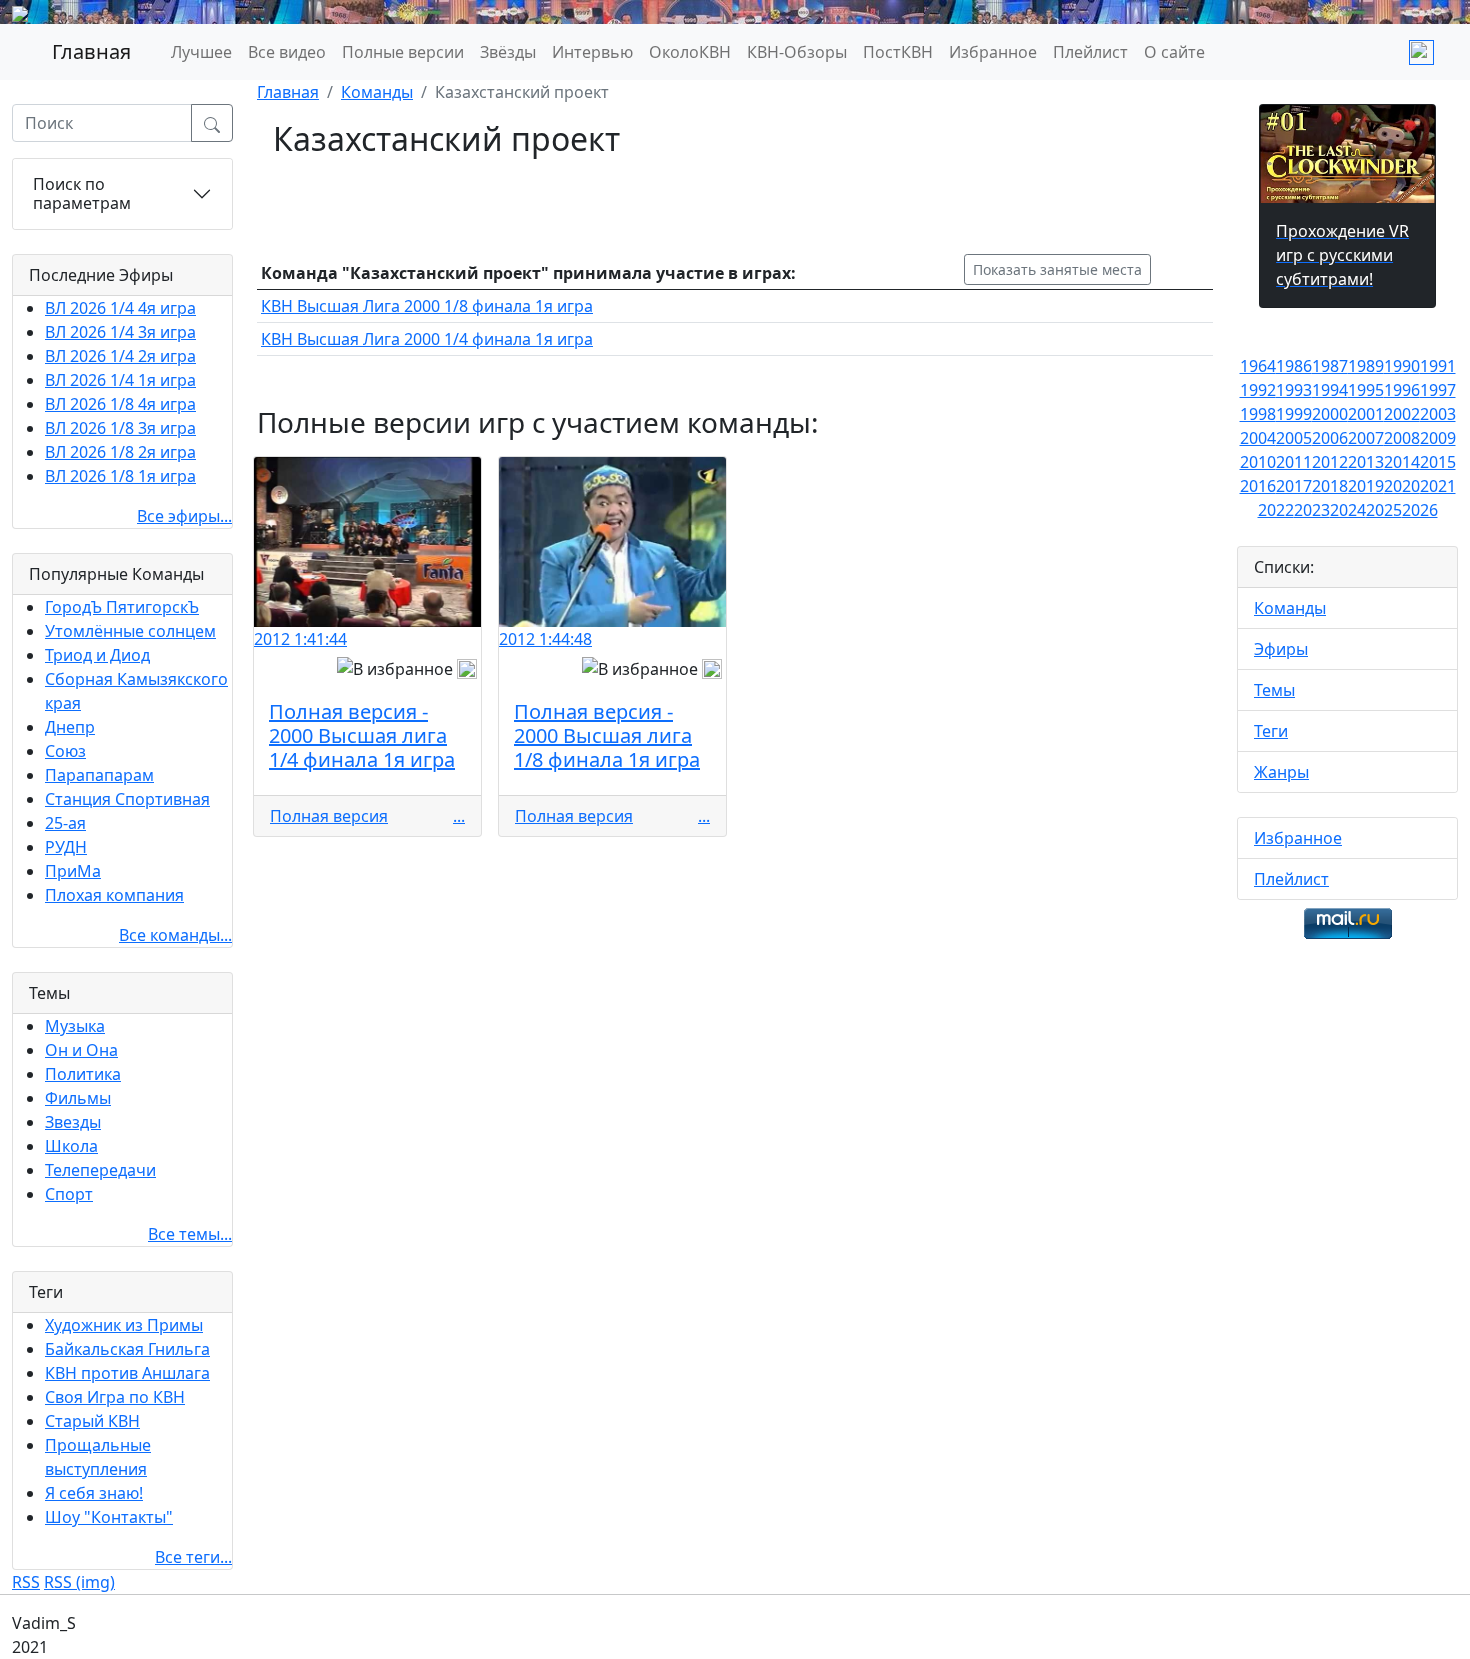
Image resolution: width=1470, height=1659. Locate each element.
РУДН (66, 847)
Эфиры (1281, 649)
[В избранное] (395, 669)
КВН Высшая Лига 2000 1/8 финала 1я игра (427, 306)
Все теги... (193, 1557)
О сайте (1174, 52)
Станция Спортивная (127, 799)
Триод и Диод (97, 655)
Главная (91, 51)
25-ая (65, 823)
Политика (83, 1074)
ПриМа (73, 871)
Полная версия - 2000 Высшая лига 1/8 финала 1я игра (607, 735)
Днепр (70, 727)
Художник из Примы (124, 1325)
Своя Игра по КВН (115, 1397)
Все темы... (190, 1234)
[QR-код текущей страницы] (1421, 52)
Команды (377, 92)
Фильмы (78, 1098)
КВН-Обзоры (797, 52)
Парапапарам (99, 775)
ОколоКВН (690, 52)
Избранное (993, 52)
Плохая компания (114, 895)
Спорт (69, 1194)
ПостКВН (898, 52)
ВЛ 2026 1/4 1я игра (120, 380)
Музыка (75, 1026)
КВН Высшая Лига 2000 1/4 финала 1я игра (427, 339)
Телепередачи (100, 1170)
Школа (71, 1146)
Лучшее (201, 52)
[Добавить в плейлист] (467, 669)
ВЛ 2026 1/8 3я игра (120, 428)
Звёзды (508, 52)
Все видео (287, 52)
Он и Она (81, 1050)
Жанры (1281, 772)
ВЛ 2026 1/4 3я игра (120, 332)
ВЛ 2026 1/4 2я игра (120, 356)
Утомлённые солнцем (130, 631)
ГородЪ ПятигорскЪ (122, 607)
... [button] (459, 816)
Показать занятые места (1057, 269)
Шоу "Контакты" (109, 1517)
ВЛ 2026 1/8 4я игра (120, 404)
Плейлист (1090, 52)
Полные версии (403, 52)
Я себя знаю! (94, 1493)
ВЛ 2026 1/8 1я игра (120, 476)
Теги (1271, 731)
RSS (26, 1582)
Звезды (73, 1122)
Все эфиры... (184, 516)
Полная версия (329, 816)
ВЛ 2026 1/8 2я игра (120, 452)
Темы (1274, 690)
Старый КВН (92, 1421)
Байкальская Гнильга (127, 1349)
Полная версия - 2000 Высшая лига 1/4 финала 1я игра (362, 735)
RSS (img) (79, 1582)
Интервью (592, 52)
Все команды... (175, 935)
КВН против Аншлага (127, 1373)
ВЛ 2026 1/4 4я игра (120, 308)
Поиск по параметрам (82, 193)
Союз (65, 751)
